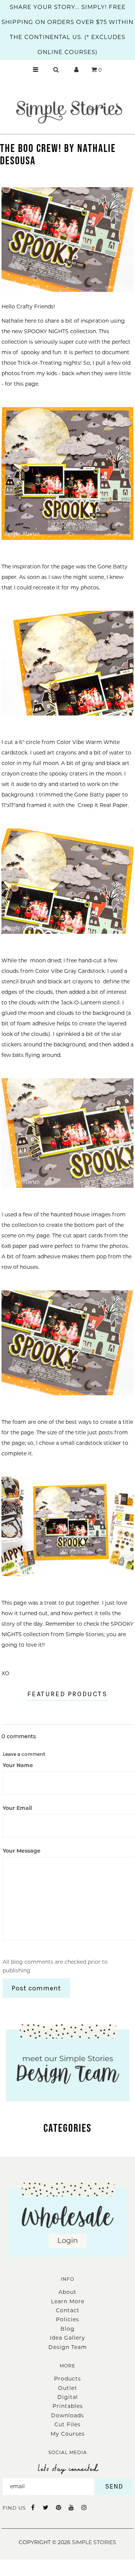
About (67, 2292)
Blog (67, 2329)
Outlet (68, 2388)
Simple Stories (94, 2542)
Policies (67, 2319)
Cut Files (67, 2424)
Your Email (17, 1808)
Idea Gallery (67, 2338)
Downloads (67, 2415)
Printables (68, 2406)
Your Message (22, 1851)
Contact (68, 2310)
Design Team (68, 2347)
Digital (68, 2397)
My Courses (68, 2434)
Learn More (68, 2301)
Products (67, 2379)
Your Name (18, 1765)
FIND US (14, 2508)
